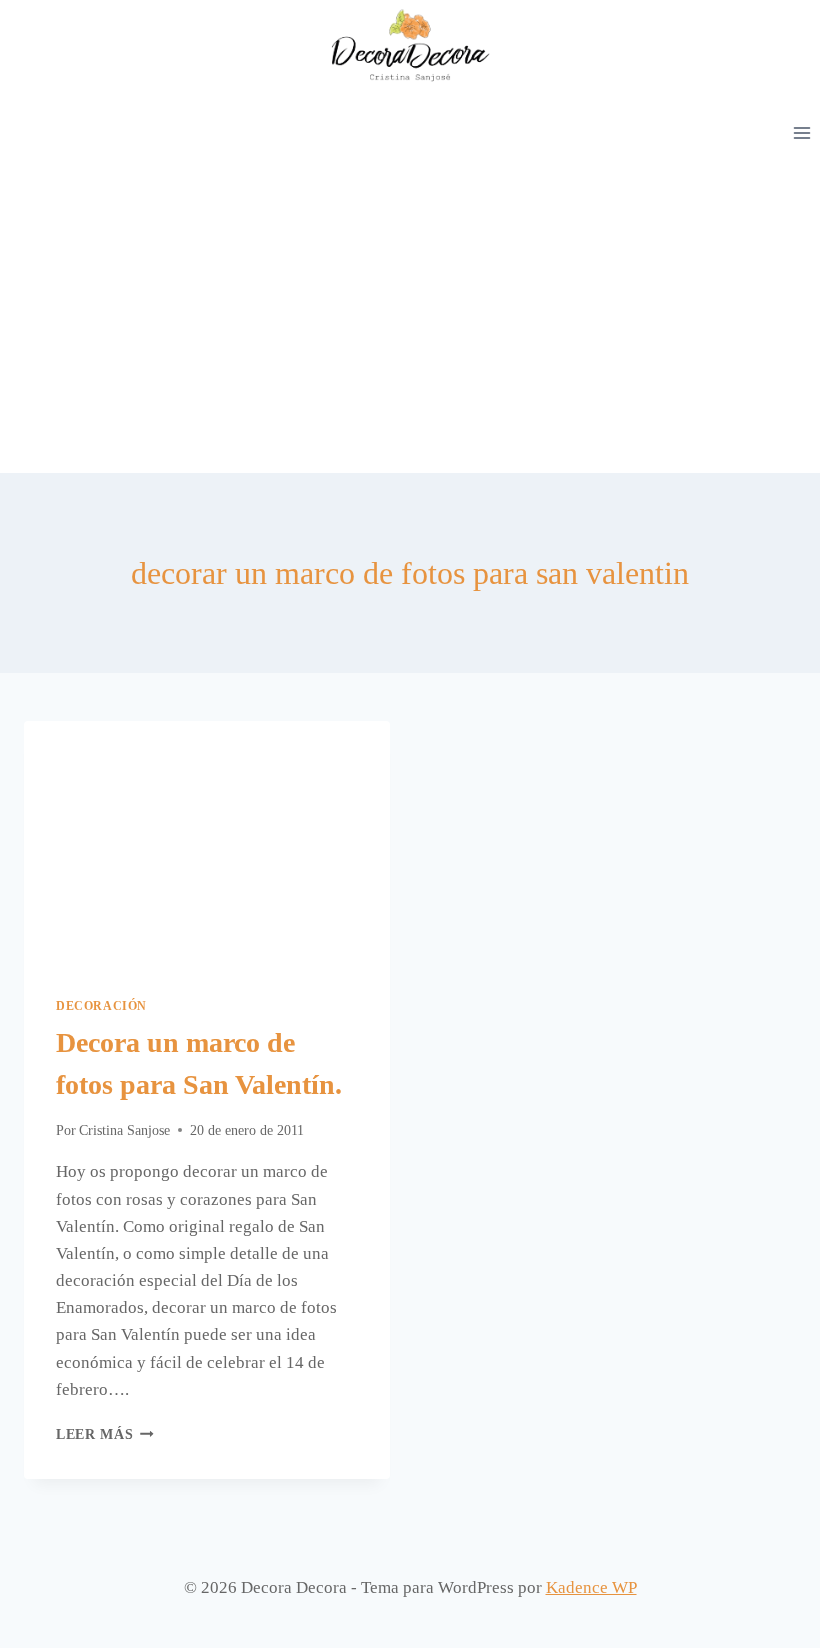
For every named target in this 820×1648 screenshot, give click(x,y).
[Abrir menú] (801, 132)
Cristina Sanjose (124, 1130)
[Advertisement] (410, 323)
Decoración (101, 1006)
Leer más (105, 1434)
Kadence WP (591, 1587)
